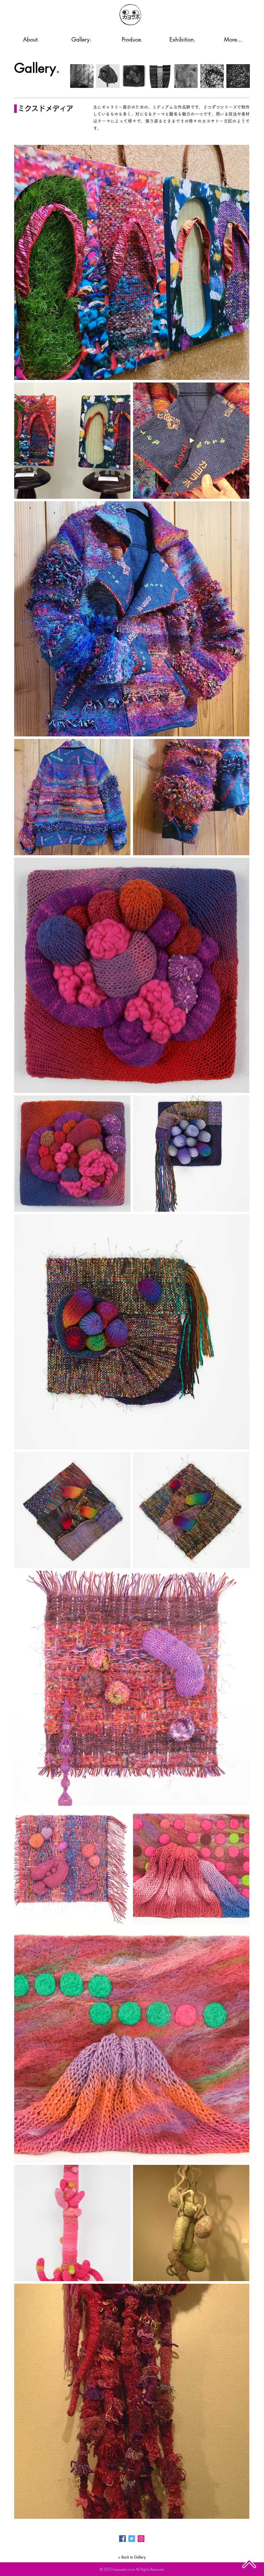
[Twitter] (132, 2539)
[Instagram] (141, 2539)
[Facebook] (122, 2539)
